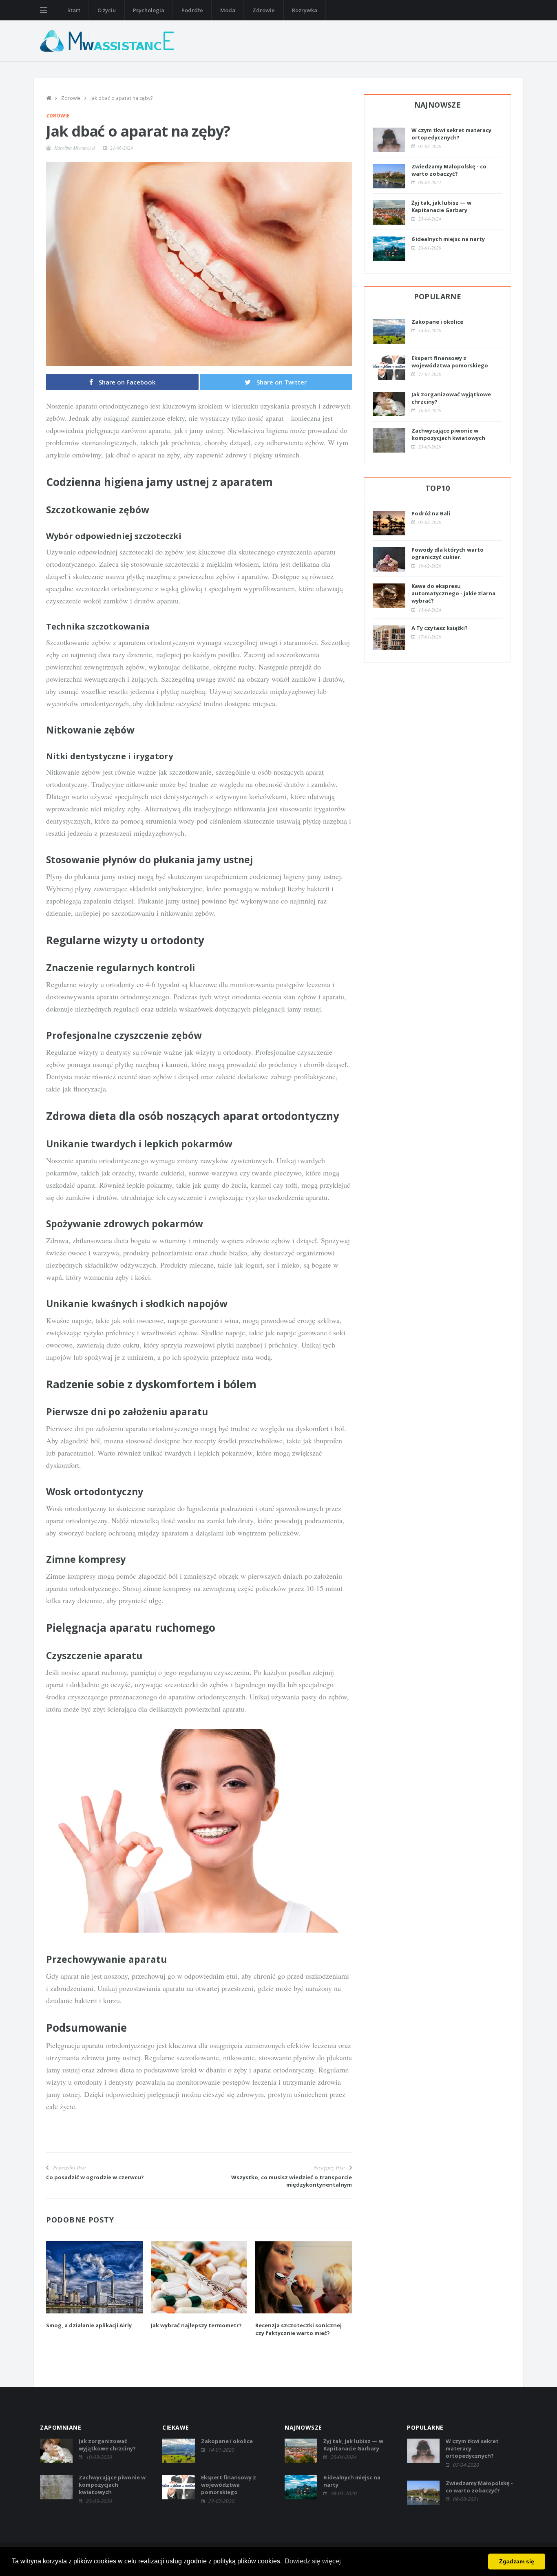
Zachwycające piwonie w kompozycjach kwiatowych (448, 434)
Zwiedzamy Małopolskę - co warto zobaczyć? (449, 170)
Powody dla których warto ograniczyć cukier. (448, 553)
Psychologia (149, 10)
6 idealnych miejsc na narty (448, 239)
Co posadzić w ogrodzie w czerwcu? (95, 2177)
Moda (228, 10)
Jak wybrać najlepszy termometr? (196, 2325)
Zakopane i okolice (437, 322)
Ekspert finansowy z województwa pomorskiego (450, 362)
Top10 (438, 488)
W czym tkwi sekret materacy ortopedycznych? (451, 134)
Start (74, 10)
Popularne (438, 296)
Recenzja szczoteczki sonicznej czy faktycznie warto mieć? (298, 2329)
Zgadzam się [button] (517, 2561)
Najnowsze (438, 105)
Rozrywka (305, 10)
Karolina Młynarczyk (75, 148)
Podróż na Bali (431, 513)
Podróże (192, 10)
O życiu (107, 10)
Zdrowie (264, 10)
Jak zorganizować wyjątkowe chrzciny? (107, 2445)
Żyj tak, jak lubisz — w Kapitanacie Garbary (441, 206)
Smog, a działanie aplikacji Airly (89, 2325)
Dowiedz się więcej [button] (313, 2561)
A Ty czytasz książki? (440, 628)
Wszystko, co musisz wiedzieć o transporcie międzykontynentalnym (292, 2181)
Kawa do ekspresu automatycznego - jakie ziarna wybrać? (453, 593)
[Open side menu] (44, 10)
